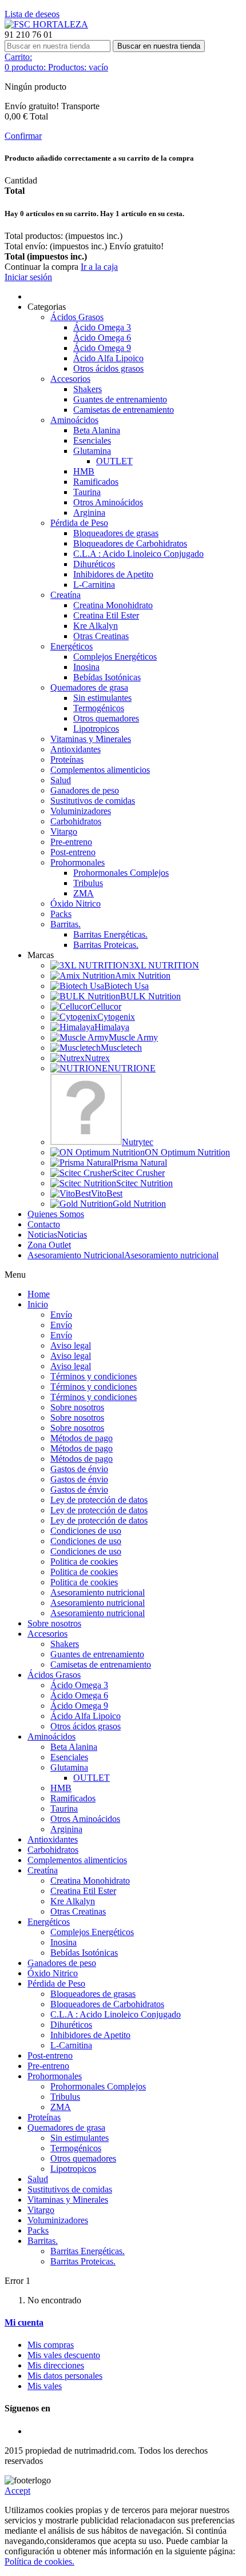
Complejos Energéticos (115, 657)
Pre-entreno (71, 842)
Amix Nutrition (143, 976)
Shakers (88, 389)
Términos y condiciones (94, 1376)
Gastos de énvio (79, 1469)
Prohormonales (78, 862)
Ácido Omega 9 (102, 348)
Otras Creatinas (101, 636)
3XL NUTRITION (164, 965)
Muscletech (121, 1048)
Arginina (89, 513)
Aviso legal (71, 1345)
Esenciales (92, 440)
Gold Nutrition (139, 1204)
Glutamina (92, 451)
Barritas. (66, 924)
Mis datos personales (65, 2376)
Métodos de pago (82, 1438)
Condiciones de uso (86, 1531)
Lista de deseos (32, 14)
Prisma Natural (140, 1163)
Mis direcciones (56, 2365)
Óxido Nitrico (76, 904)
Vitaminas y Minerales (91, 739)
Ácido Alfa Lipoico (108, 358)
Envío (61, 1315)
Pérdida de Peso (79, 523)
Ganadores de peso (85, 790)
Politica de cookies (84, 1562)
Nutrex (97, 1058)
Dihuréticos (94, 564)
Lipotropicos (96, 729)
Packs (61, 914)
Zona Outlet (49, 1245)
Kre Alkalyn (96, 626)
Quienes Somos (56, 1214)
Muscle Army (133, 1037)
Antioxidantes (76, 749)
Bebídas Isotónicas (107, 677)
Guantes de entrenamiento (120, 399)
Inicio (38, 1304)
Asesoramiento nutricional (123, 1255)
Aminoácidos (74, 420)
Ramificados (96, 482)
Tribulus (88, 883)
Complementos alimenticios (100, 770)
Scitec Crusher (138, 1173)
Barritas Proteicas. (106, 945)
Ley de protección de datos (99, 1500)
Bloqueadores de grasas (116, 533)
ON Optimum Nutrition (187, 1152)
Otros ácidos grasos (108, 368)
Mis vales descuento (64, 2355)
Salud (61, 780)
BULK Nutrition (150, 996)
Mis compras (51, 2345)
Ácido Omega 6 (102, 338)
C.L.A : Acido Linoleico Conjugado (138, 554)
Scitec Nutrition (144, 1183)
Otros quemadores (106, 718)
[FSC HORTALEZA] (46, 24)
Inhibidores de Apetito (113, 574)
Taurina (87, 492)
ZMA (84, 893)
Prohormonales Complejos (121, 873)
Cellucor (106, 1006)
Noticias (57, 1235)
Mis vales (45, 2386)
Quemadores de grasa (89, 687)
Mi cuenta (24, 2322)
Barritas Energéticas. (110, 934)
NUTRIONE (132, 1068)
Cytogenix (116, 1017)
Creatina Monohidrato (113, 605)
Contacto (44, 1224)
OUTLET (114, 461)
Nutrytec (138, 1142)
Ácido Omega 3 (102, 327)
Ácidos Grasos (77, 317)
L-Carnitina (94, 585)
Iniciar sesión (28, 277)
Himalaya (112, 1027)
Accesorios (70, 379)
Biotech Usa (126, 986)
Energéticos (72, 646)
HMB (84, 471)
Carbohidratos (76, 821)
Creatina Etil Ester (106, 615)
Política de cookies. (39, 2561)
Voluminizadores (81, 811)
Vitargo (64, 832)
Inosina (86, 667)
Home (39, 1294)
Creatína (66, 595)
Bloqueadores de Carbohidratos (130, 543)
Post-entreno (73, 852)
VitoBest (107, 1193)
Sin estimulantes (102, 698)
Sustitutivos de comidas (93, 801)
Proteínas (67, 759)
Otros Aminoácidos (108, 502)
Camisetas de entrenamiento (124, 410)
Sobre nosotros (77, 1407)
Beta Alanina (97, 430)
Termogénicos (99, 708)
